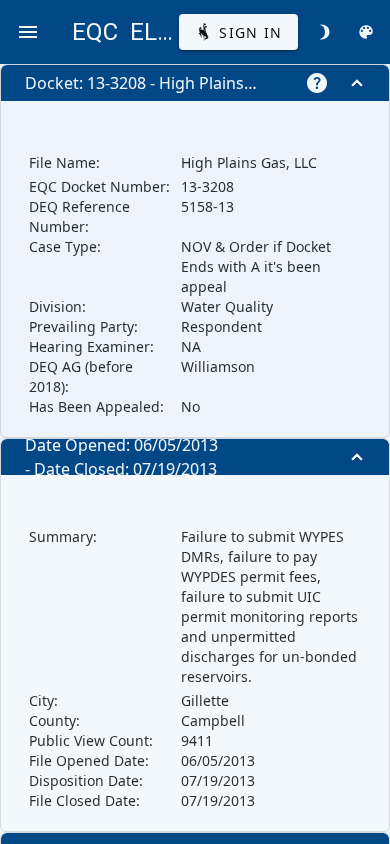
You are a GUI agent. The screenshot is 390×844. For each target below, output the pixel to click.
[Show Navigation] (28, 32)
